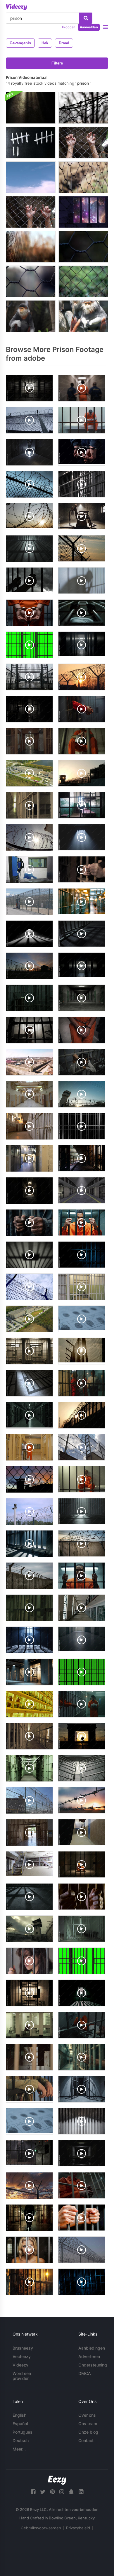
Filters (57, 63)
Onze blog (88, 2432)
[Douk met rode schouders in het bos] (83, 316)
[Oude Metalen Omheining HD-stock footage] (31, 281)
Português (23, 2432)
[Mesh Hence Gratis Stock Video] (31, 247)
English (19, 2415)
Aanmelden (89, 27)
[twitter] (43, 2492)
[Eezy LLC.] (57, 2480)
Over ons (87, 2415)
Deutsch (21, 2440)
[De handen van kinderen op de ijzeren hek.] (83, 143)
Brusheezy (23, 2348)
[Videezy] (17, 7)
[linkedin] (81, 2492)
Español (20, 2424)
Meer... (19, 2449)
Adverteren (89, 2356)
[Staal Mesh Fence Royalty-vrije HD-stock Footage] (83, 247)
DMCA (85, 2373)
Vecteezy (22, 2356)
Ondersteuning (93, 2365)
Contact (86, 2440)
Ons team (88, 2424)
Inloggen (69, 27)
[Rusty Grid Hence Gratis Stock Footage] (83, 177)
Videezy (20, 2365)
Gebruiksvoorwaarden (41, 2528)
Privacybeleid (78, 2528)
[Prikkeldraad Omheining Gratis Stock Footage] (83, 108)
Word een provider (22, 2376)
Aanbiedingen (92, 2348)
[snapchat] (71, 2492)
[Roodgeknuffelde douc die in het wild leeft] (31, 316)
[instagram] (62, 2492)
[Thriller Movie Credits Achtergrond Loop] (31, 108)
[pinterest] (52, 2492)
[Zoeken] (86, 18)
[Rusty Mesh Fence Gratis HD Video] (83, 281)
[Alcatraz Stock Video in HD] (31, 177)
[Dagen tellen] (31, 143)
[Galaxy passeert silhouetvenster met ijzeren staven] (83, 212)
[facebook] (33, 2492)
